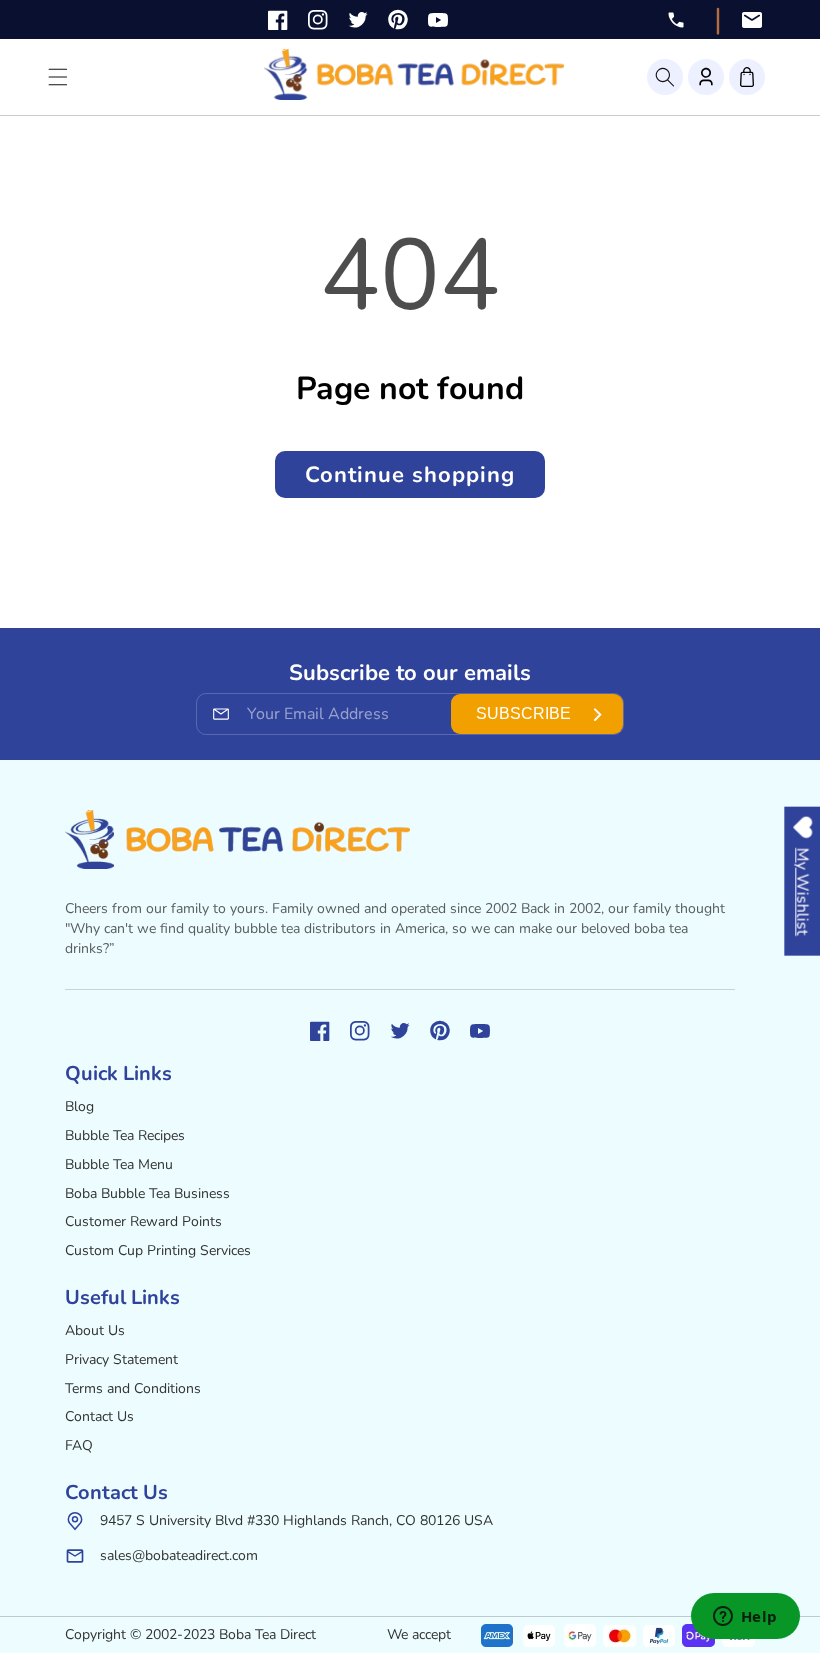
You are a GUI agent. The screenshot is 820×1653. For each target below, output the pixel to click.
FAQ (79, 1445)
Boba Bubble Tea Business (147, 1193)
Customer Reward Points (143, 1221)
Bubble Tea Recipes (125, 1135)
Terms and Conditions (133, 1388)
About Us (95, 1330)
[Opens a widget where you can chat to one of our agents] (745, 1618)
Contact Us (99, 1416)
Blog (79, 1106)
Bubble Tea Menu (119, 1164)
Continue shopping (410, 475)
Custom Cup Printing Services (158, 1250)
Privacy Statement (121, 1359)
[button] (665, 77)
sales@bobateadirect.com (179, 1555)
